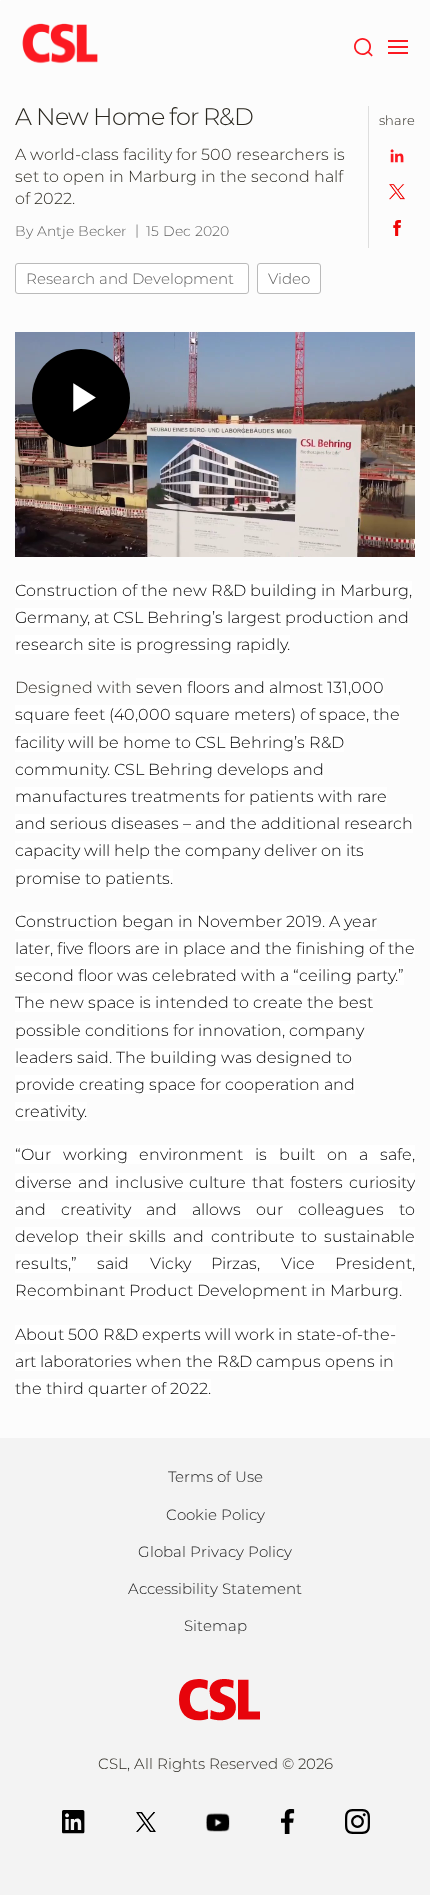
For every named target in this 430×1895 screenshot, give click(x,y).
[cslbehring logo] (60, 45)
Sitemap (215, 1625)
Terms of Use (215, 1476)
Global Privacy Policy (215, 1551)
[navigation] (397, 45)
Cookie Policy (215, 1514)
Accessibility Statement (215, 1588)
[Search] (362, 45)
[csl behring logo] (215, 1698)
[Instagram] (357, 1820)
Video (289, 278)
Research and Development (132, 278)
